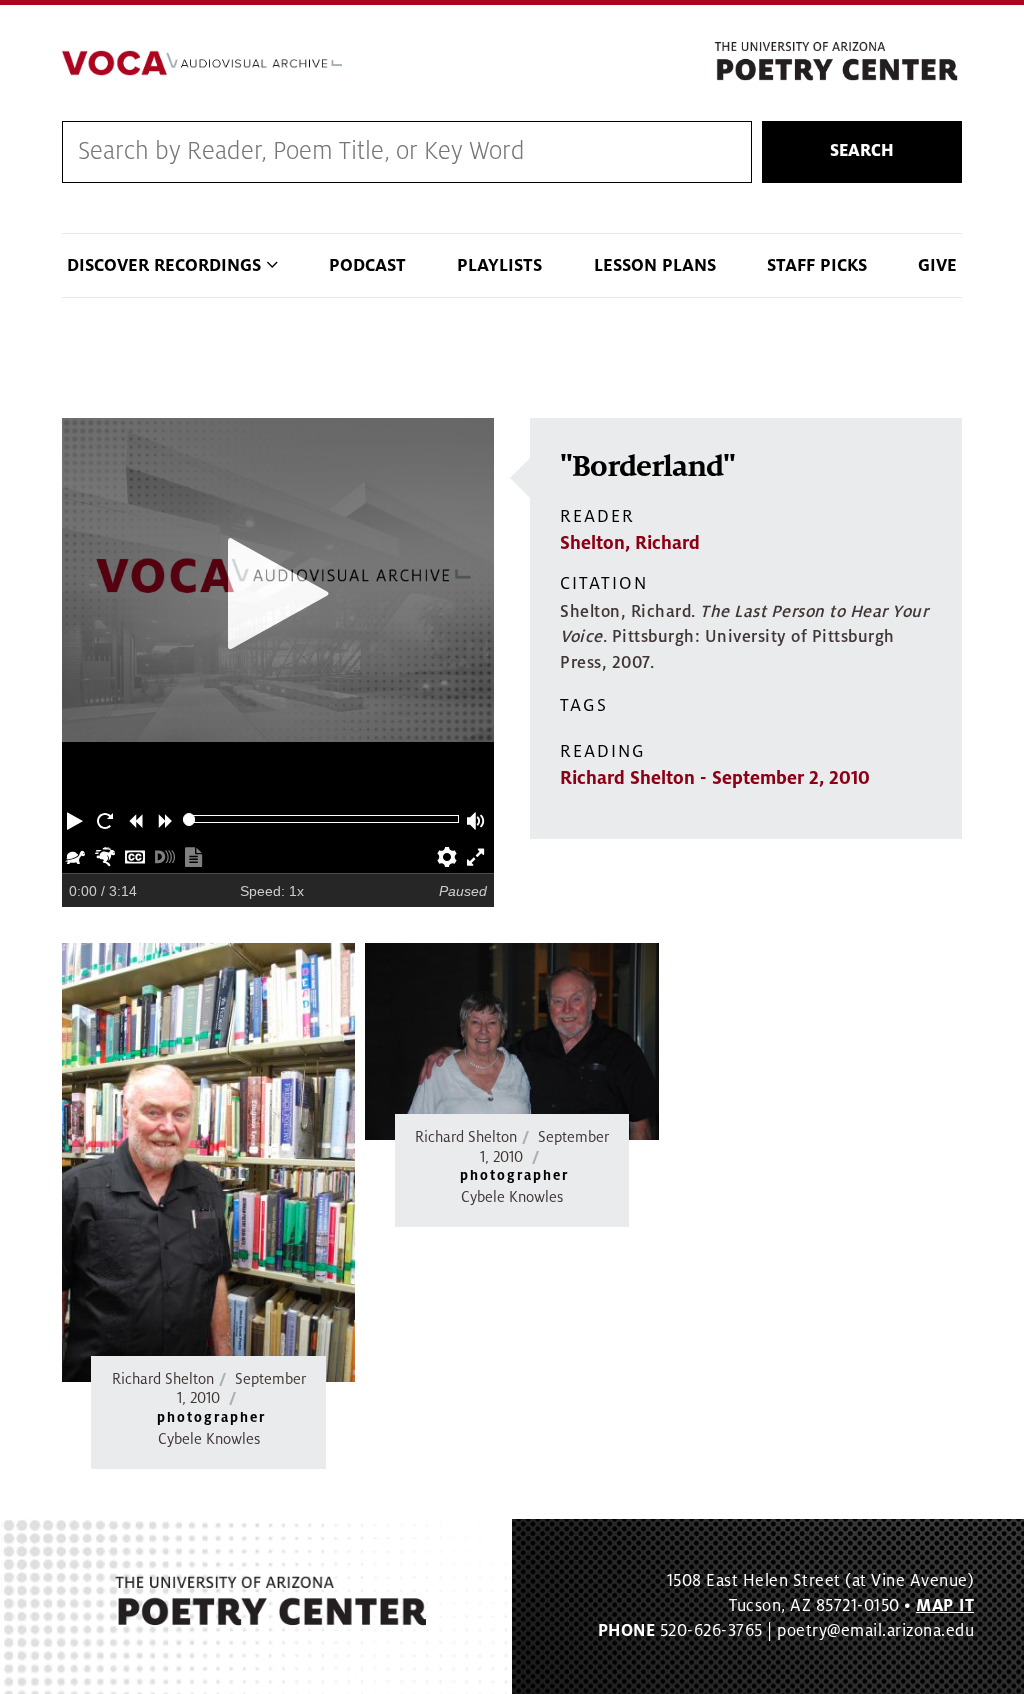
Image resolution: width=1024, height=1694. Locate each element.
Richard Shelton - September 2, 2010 (715, 778)
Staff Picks (817, 265)
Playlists (499, 265)
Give (937, 265)
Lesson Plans (655, 265)
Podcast (367, 265)
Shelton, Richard (630, 543)
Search (862, 151)
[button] (77, 819)
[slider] (189, 819)
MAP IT (945, 1606)
